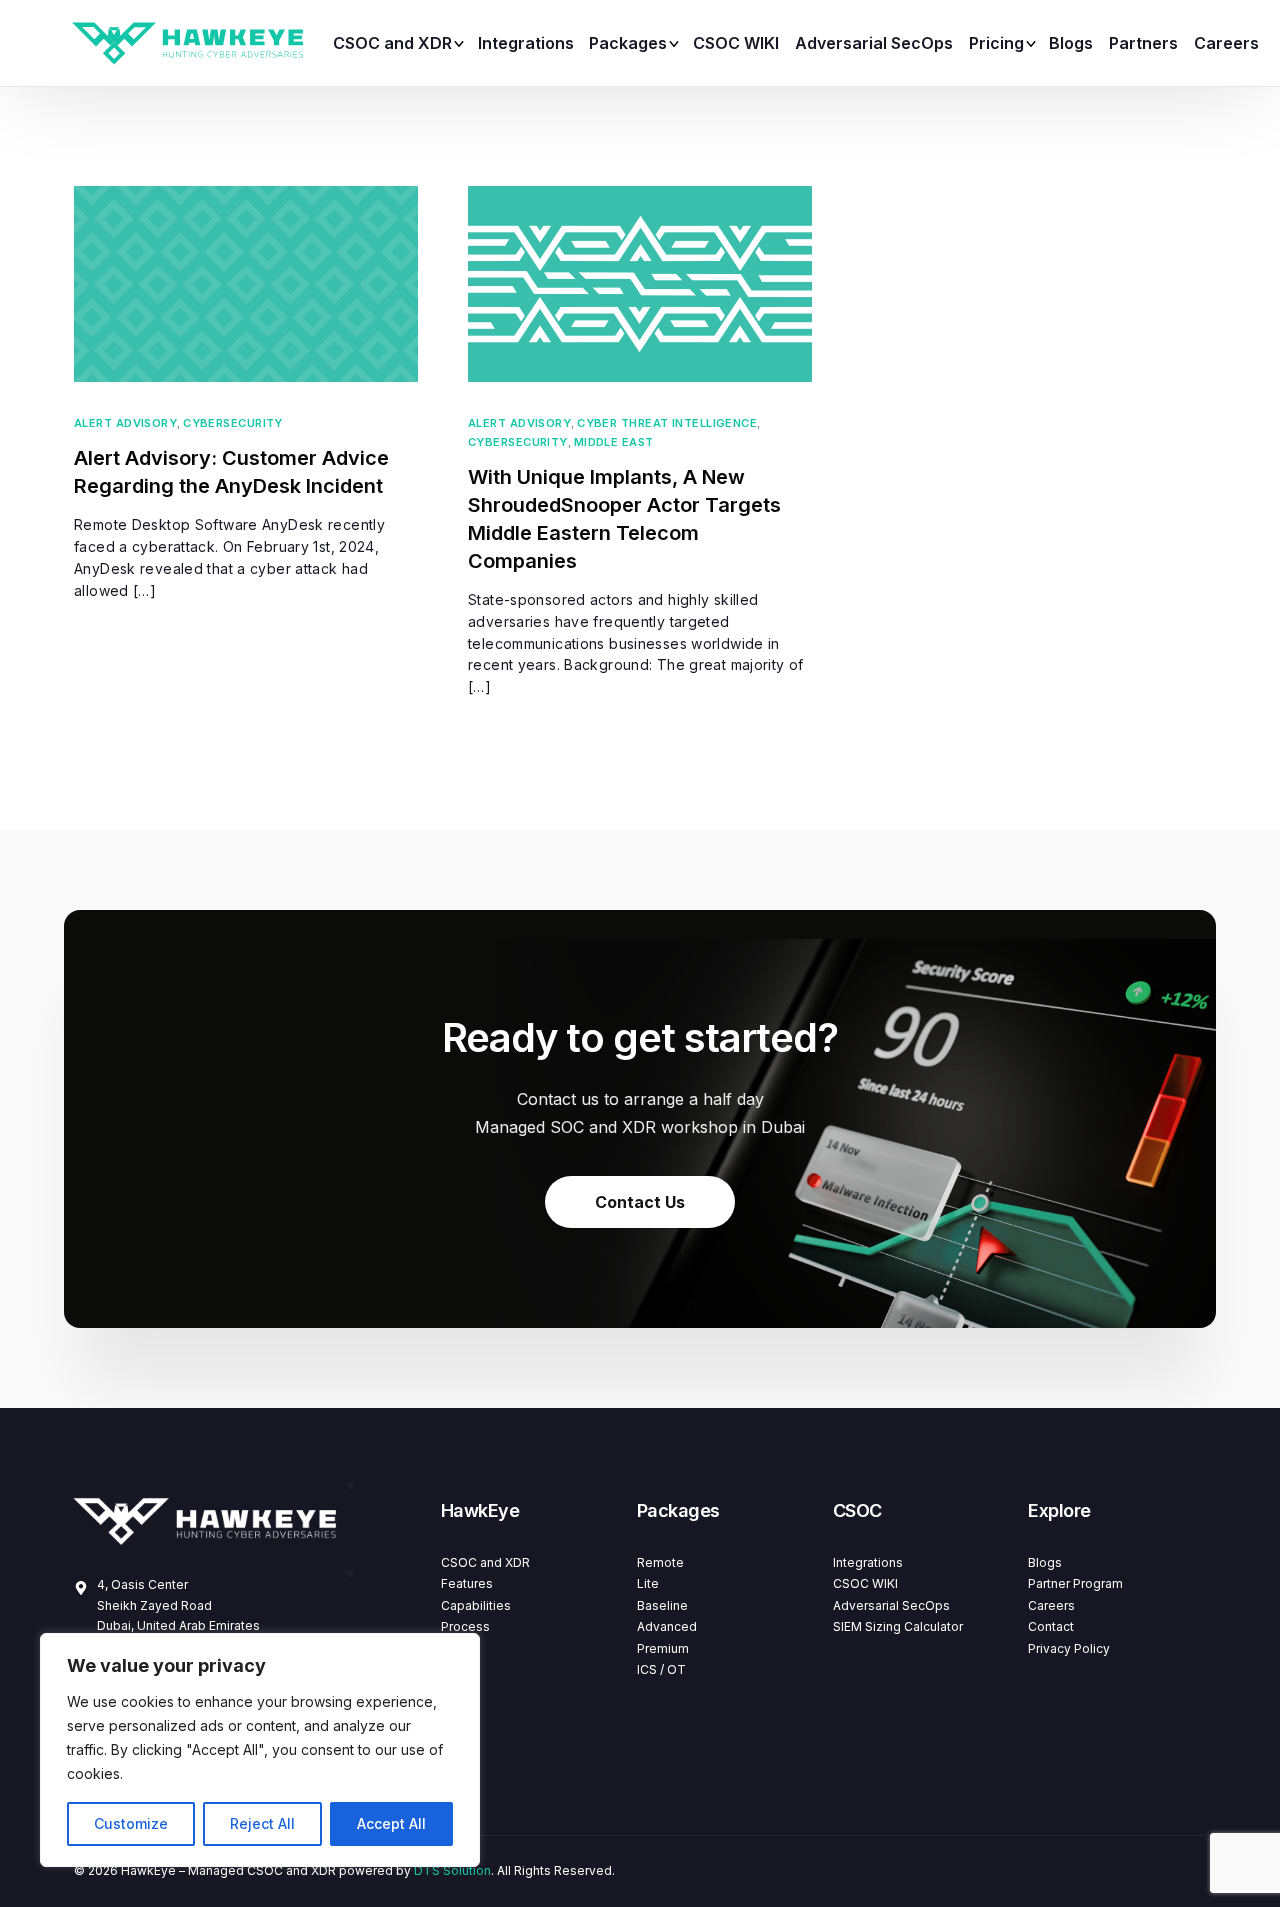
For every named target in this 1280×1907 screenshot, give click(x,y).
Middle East (614, 442)
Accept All (391, 1823)
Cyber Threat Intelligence (667, 423)
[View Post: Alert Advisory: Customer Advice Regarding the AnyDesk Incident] (246, 284)
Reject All (262, 1823)
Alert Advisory (125, 423)
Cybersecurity (233, 423)
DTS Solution (452, 1870)
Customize (131, 1823)
